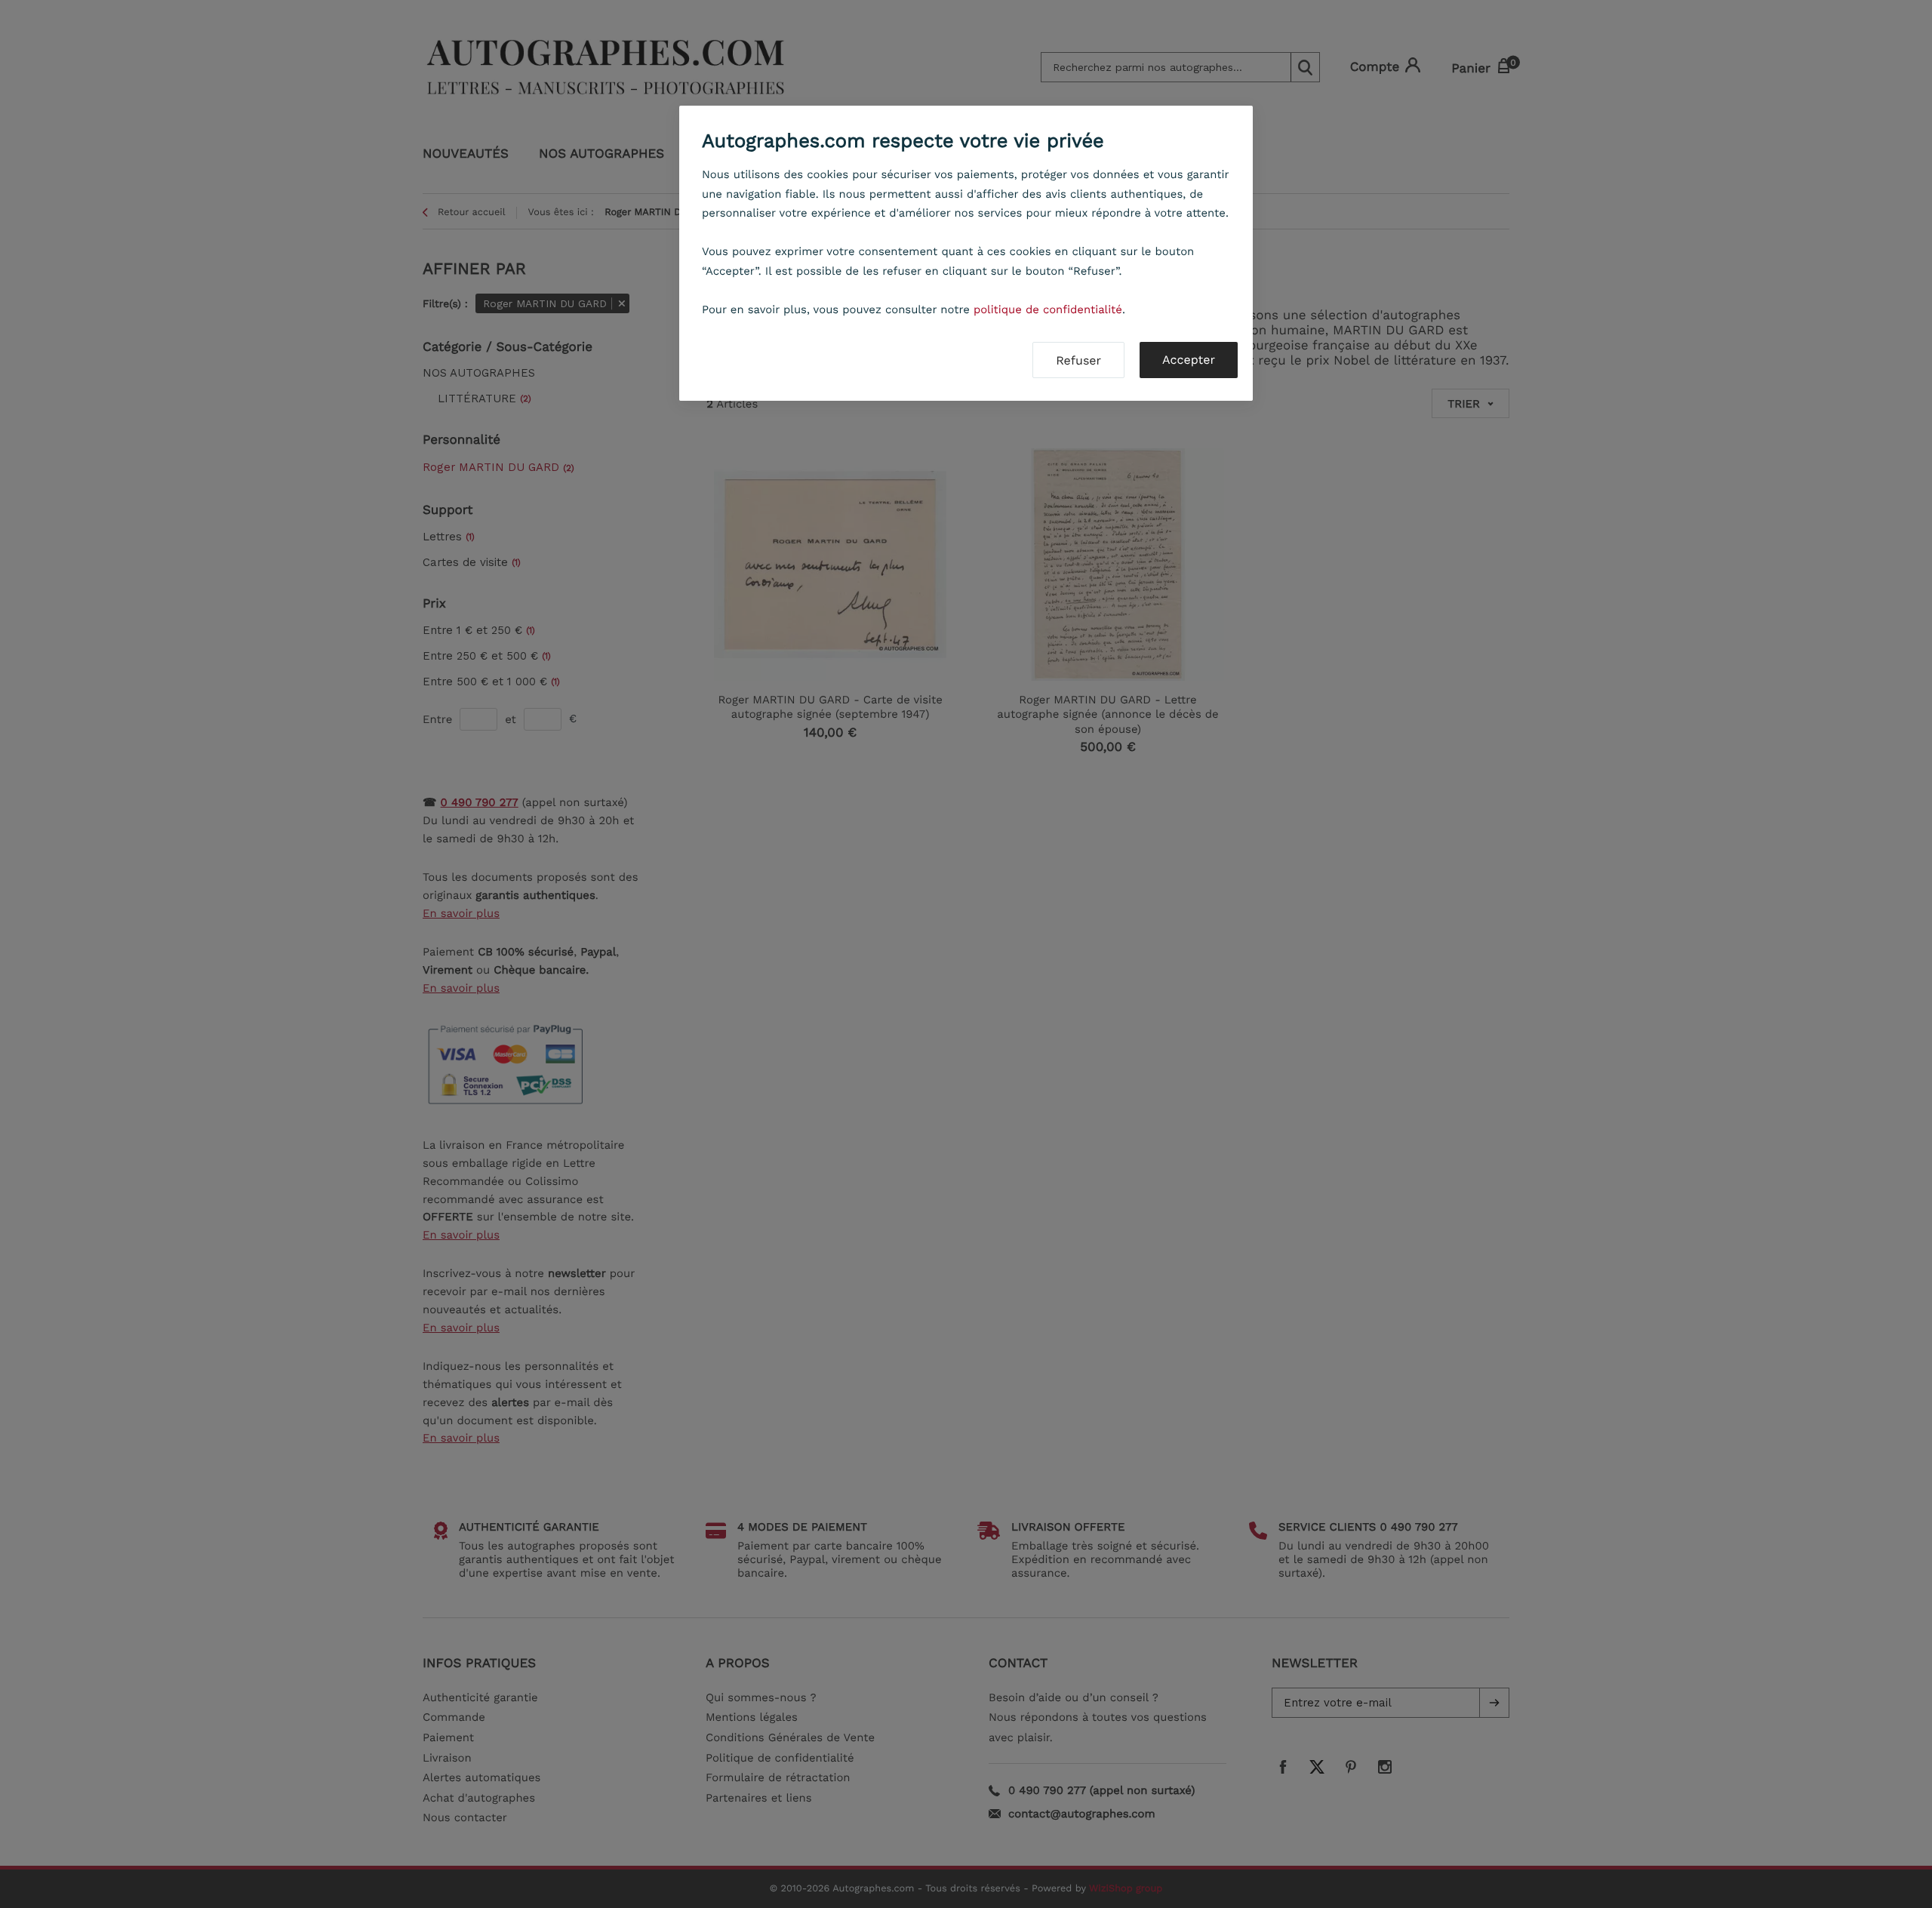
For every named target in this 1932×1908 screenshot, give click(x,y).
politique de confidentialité (1048, 309)
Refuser (1078, 360)
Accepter (1189, 360)
